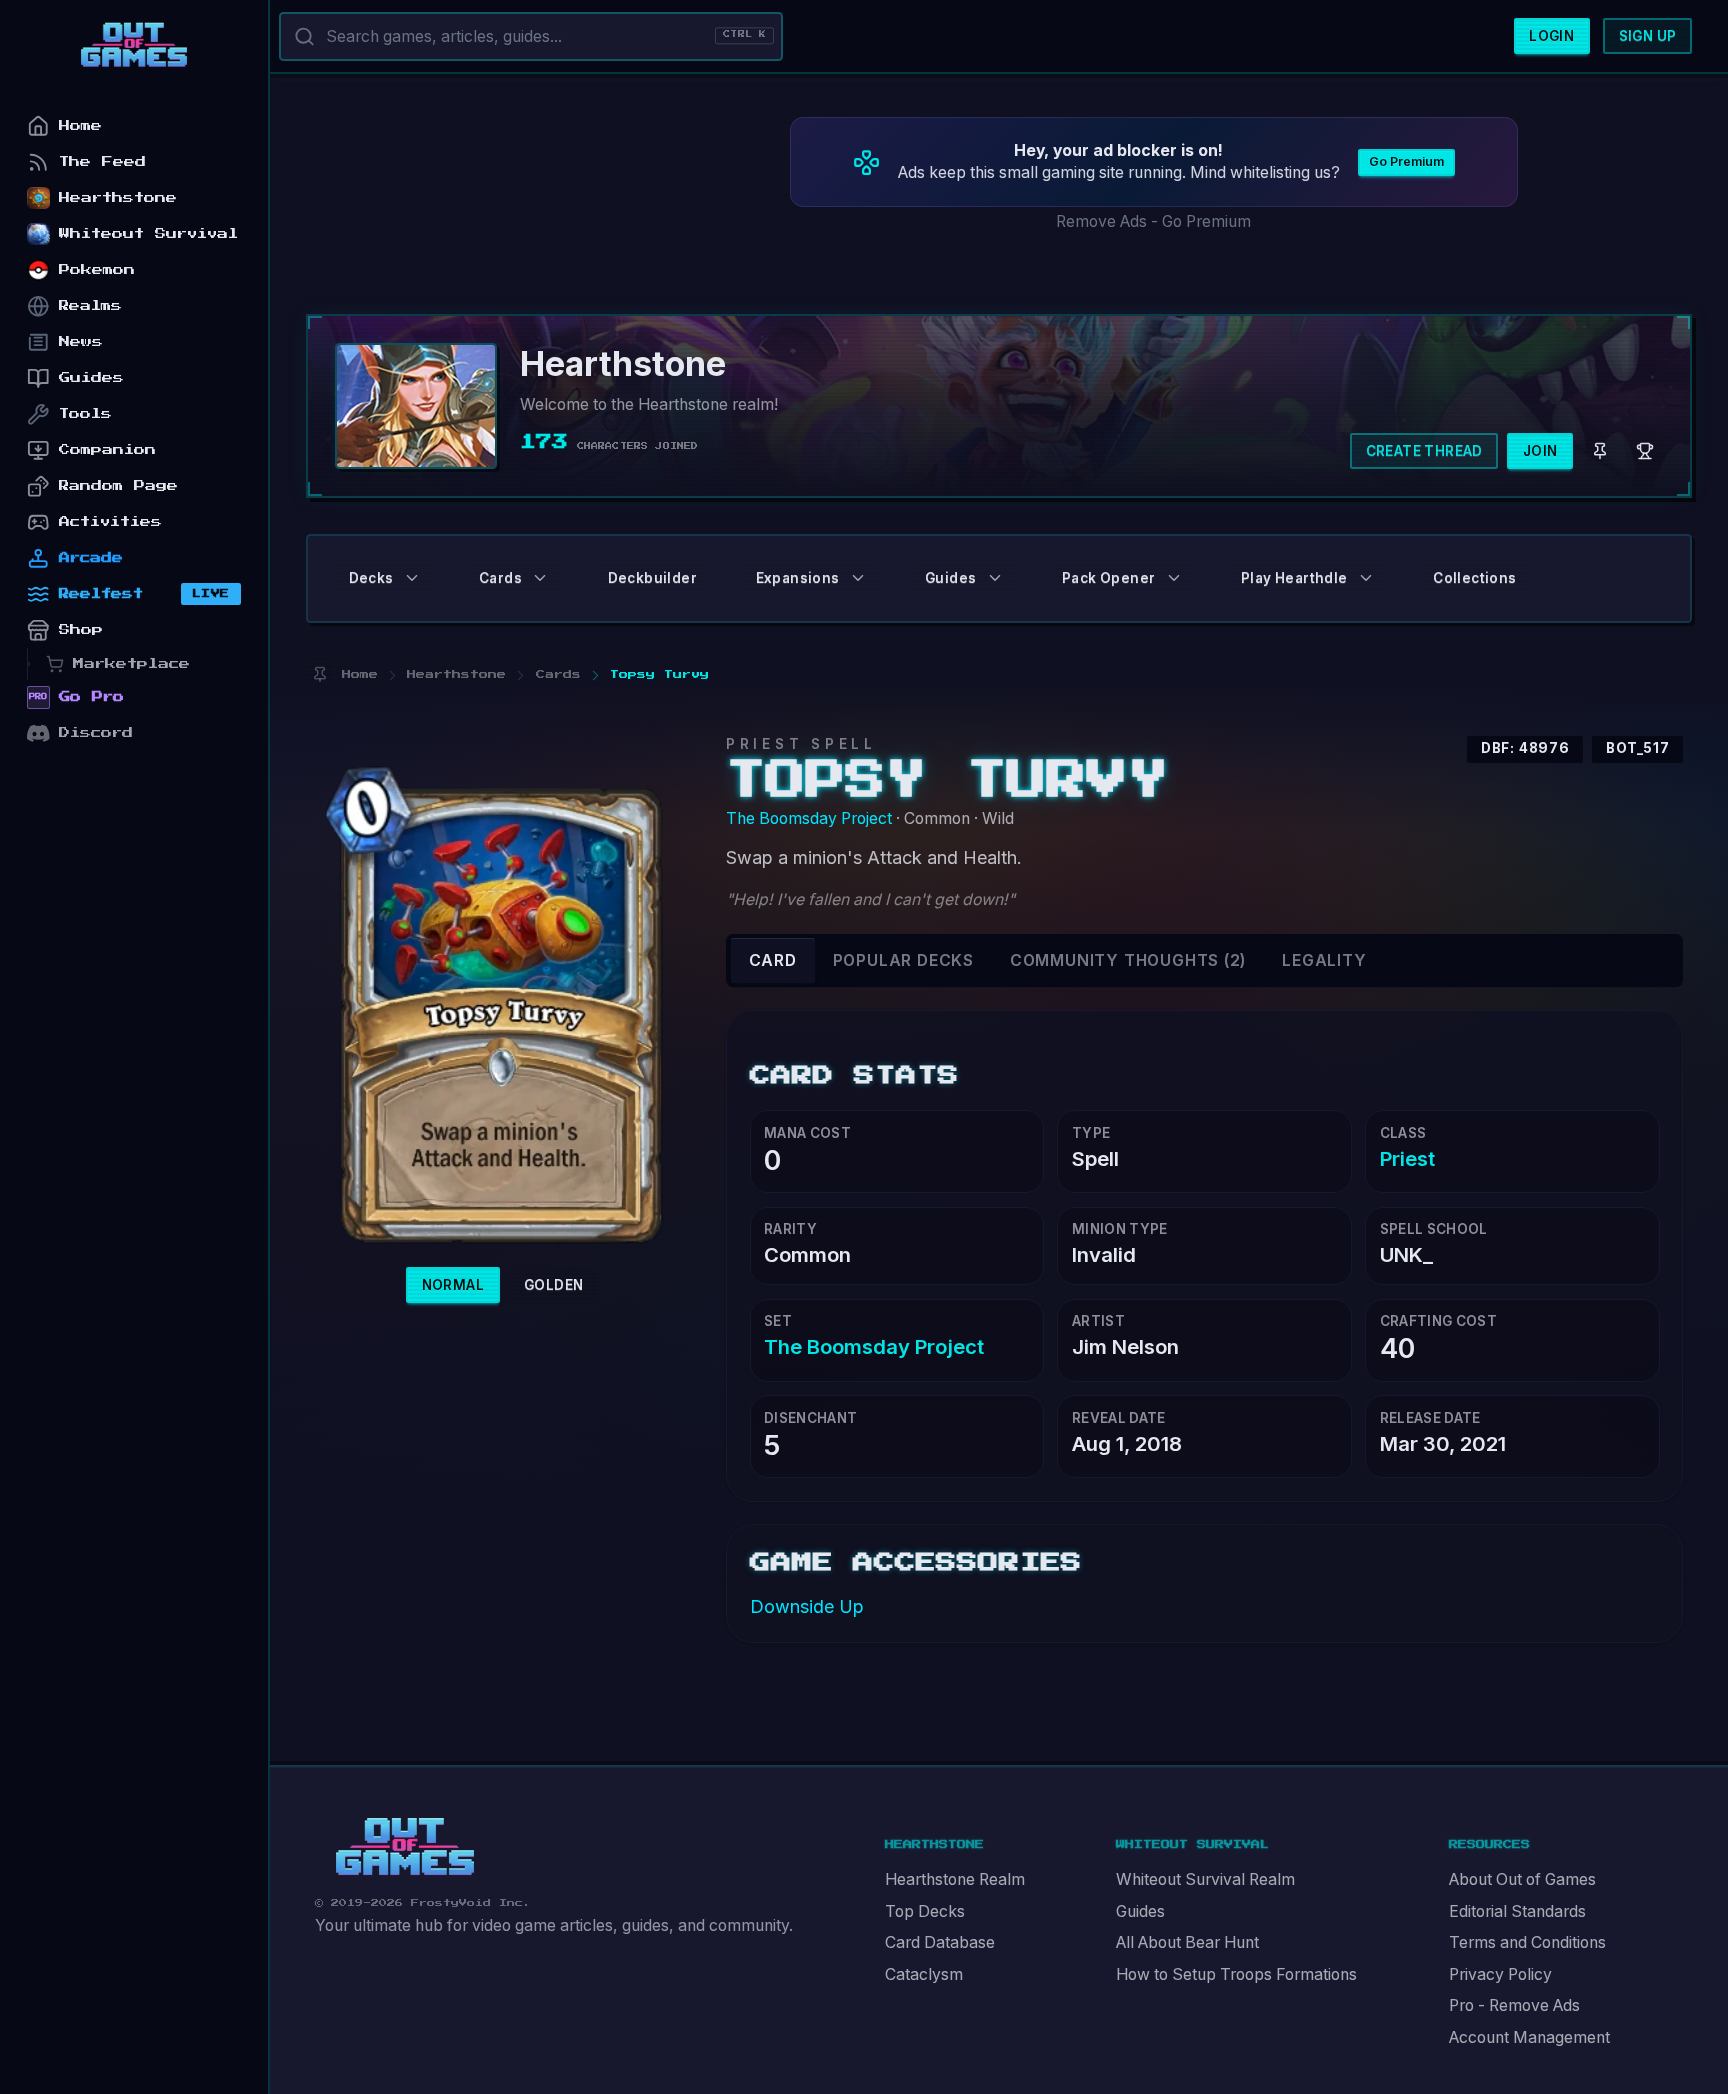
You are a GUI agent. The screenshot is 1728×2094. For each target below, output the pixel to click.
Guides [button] (950, 578)
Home (80, 125)
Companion (107, 449)
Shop (81, 629)
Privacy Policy (1500, 1974)
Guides (1140, 1911)
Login (1551, 36)
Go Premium (1406, 161)
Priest (1407, 1158)
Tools (85, 413)
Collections (1474, 578)
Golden (553, 1285)
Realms (90, 305)
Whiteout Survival (148, 233)
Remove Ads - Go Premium (1153, 221)
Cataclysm (924, 1974)
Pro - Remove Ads (1514, 2005)
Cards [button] (500, 578)
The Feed (102, 161)
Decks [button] (371, 578)
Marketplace (131, 663)
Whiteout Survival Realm (1205, 1879)
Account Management (1529, 2037)
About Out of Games (1522, 1879)
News (81, 341)
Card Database (940, 1942)
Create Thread (1424, 451)
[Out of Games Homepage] (405, 1847)
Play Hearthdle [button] (1294, 578)
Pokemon (97, 269)
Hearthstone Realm (955, 1879)
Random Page (118, 485)
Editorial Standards (1517, 1911)
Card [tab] (773, 960)
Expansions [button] (798, 578)
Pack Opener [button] (1108, 578)
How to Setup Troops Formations (1236, 1974)
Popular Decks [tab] (903, 960)
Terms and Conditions (1527, 1942)
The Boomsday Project (809, 818)
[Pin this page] (319, 674)
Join (1540, 451)
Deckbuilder (652, 578)
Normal (453, 1285)
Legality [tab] (1324, 960)
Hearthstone (118, 197)
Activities (110, 521)
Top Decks (925, 1911)
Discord (96, 732)
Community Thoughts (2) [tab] (1128, 960)
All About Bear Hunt (1187, 1942)
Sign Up (1648, 36)
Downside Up (807, 1606)
